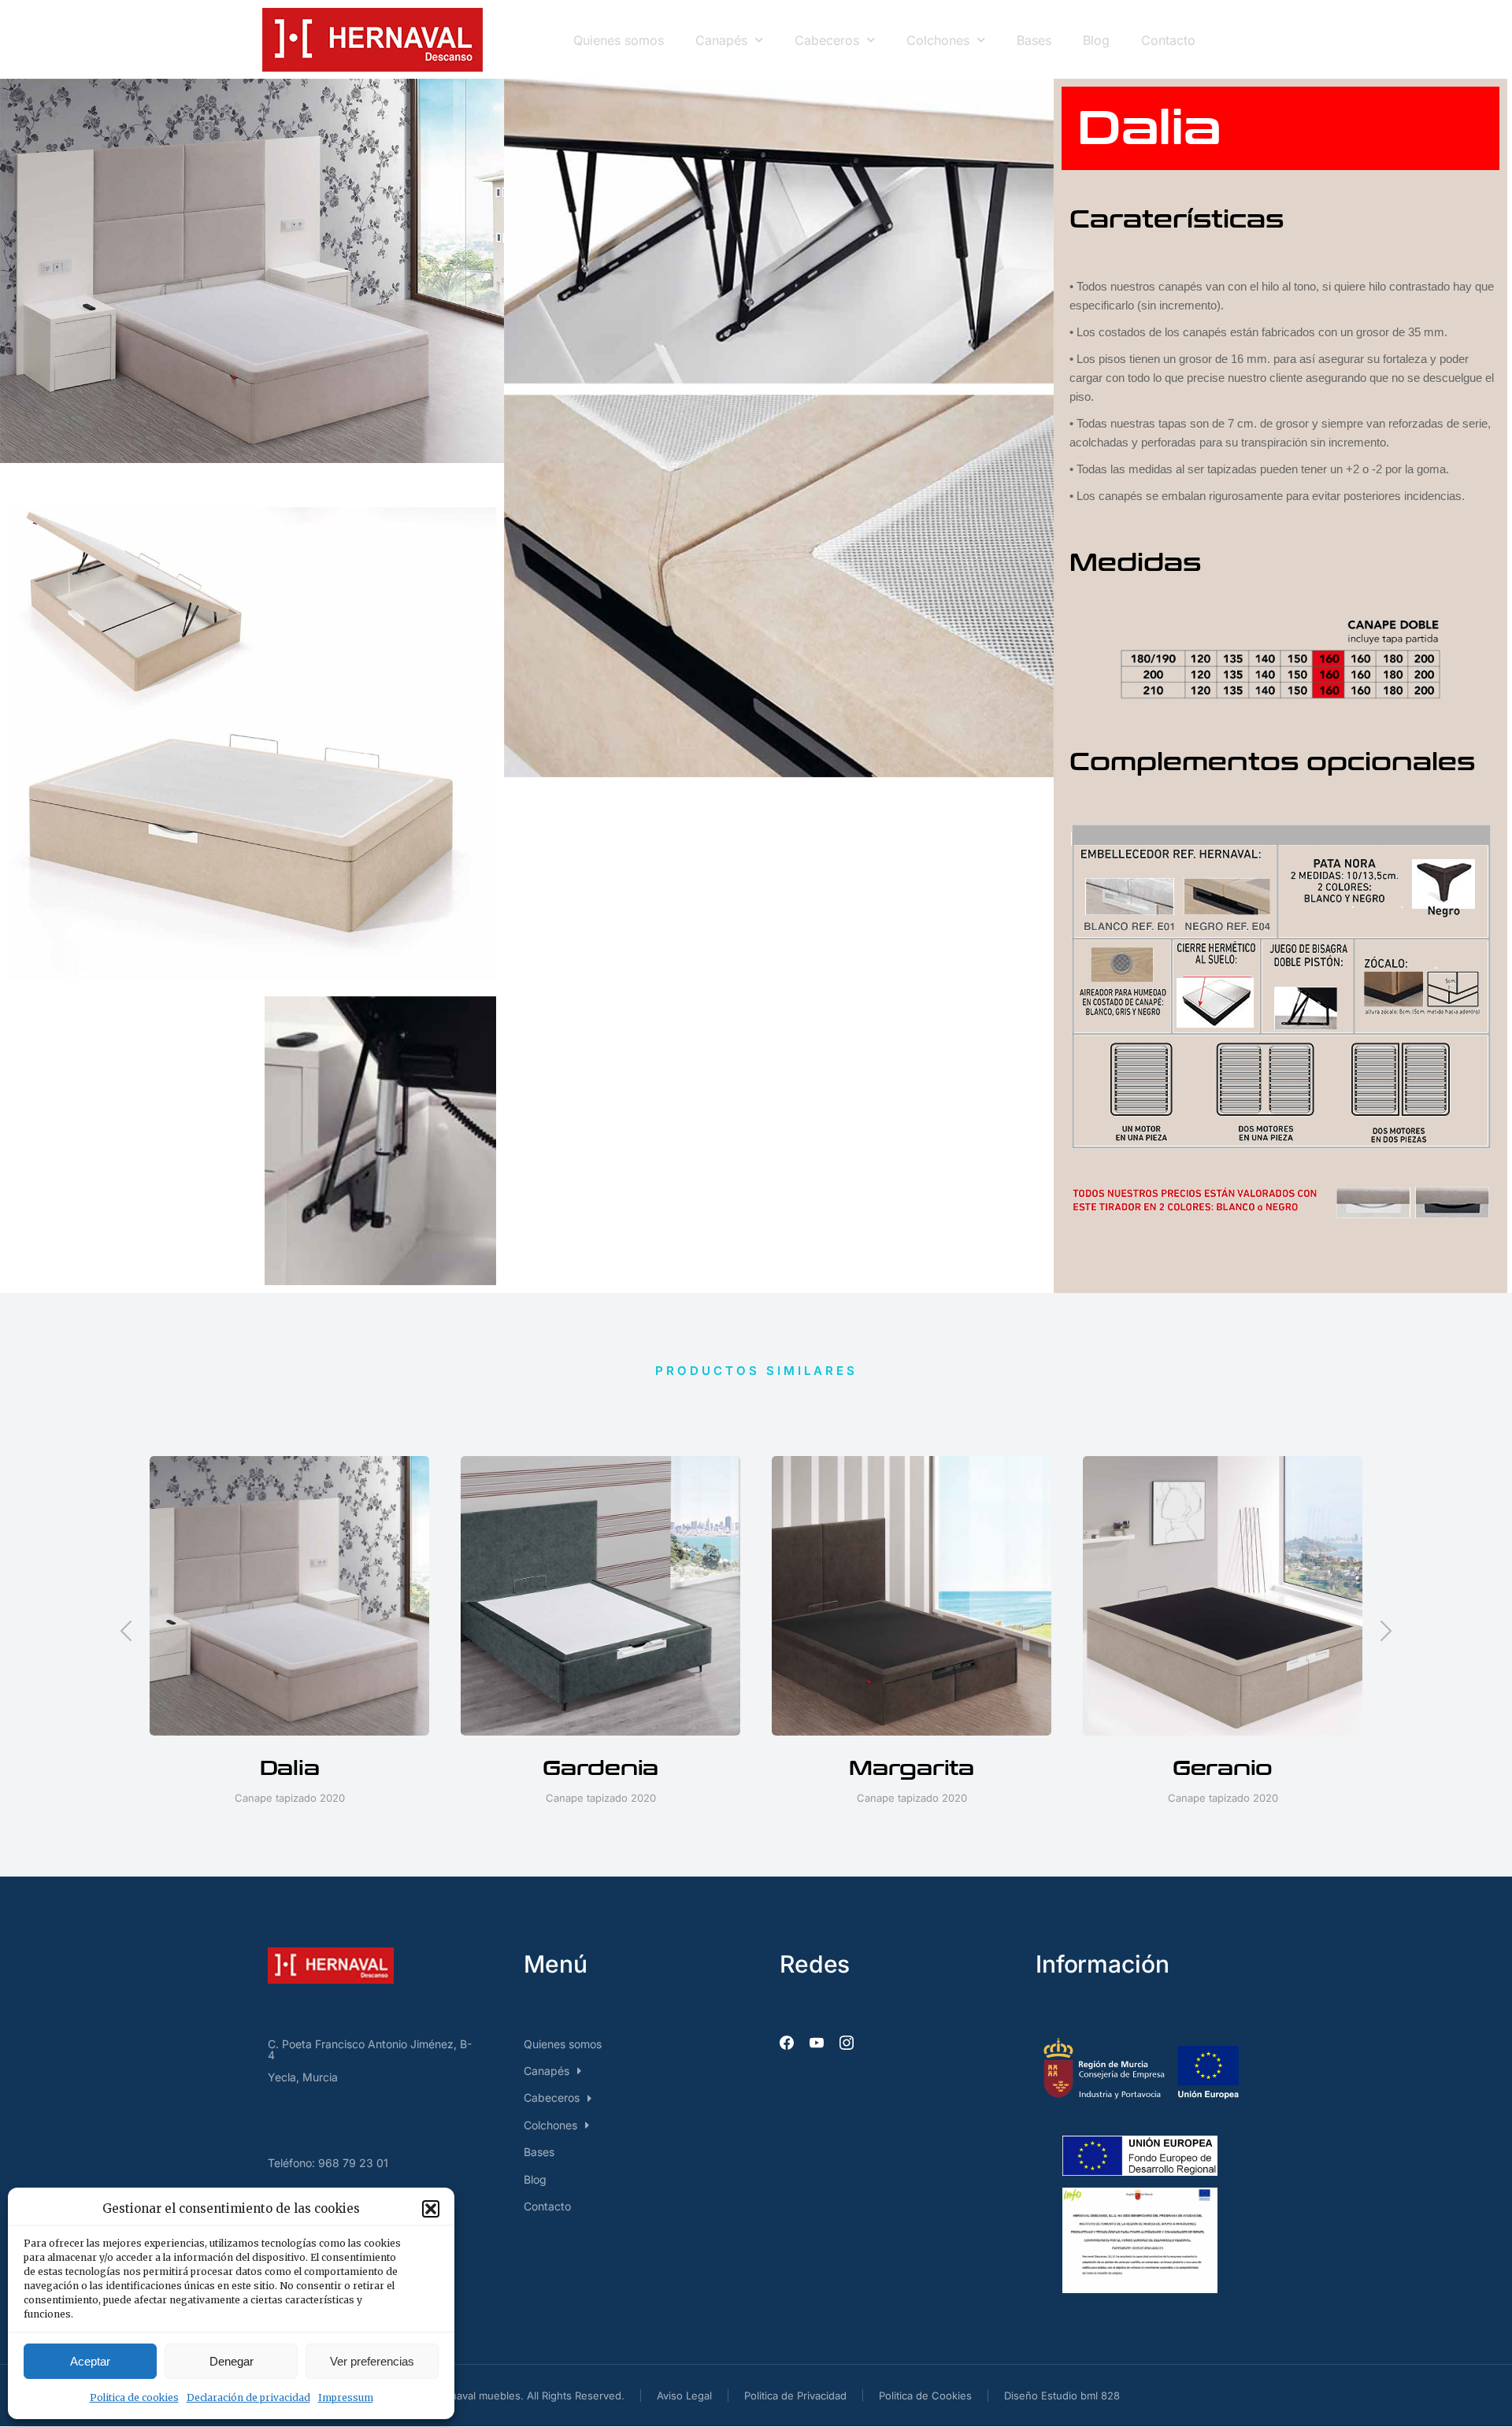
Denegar (232, 2361)
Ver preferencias (372, 2361)
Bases (1034, 40)
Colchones (938, 40)
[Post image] (289, 1596)
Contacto (1168, 40)
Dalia (290, 1769)
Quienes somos (619, 40)
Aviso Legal (684, 2396)
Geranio (1223, 1769)
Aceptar (90, 2361)
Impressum (346, 2397)
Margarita (912, 1769)
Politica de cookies (134, 2397)
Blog (1096, 40)
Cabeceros (827, 40)
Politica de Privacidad (795, 2396)
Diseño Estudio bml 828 (1062, 2396)
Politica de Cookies (925, 2396)
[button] (431, 2209)
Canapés (721, 40)
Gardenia (600, 1769)
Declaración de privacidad (248, 2397)
